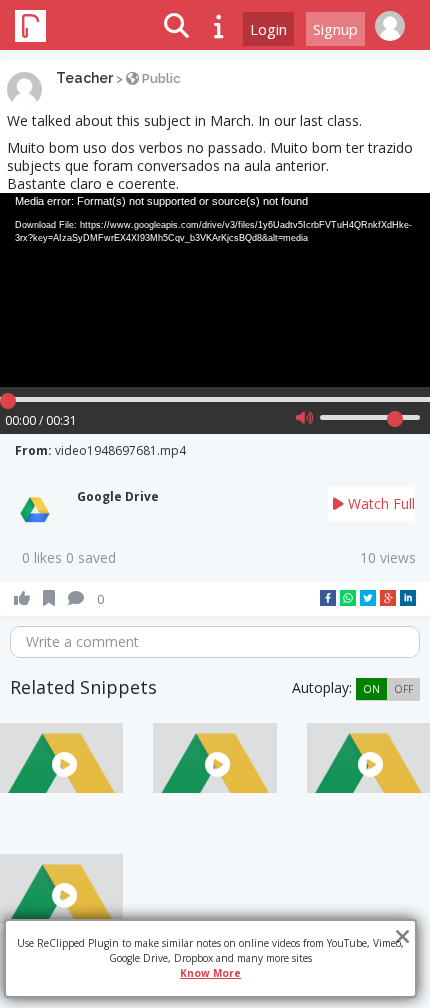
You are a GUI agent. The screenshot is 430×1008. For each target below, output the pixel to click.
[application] (215, 290)
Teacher (84, 78)
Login (268, 29)
